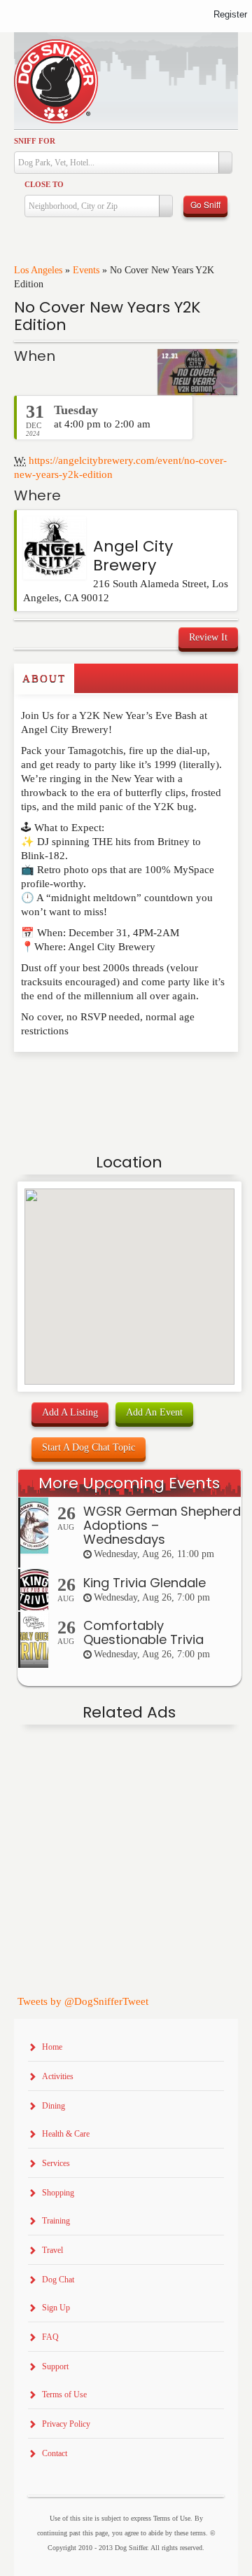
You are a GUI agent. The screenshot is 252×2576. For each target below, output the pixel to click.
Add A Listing (70, 1412)
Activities (58, 2076)
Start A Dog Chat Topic (89, 1447)
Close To (44, 184)
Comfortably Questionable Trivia (143, 1632)
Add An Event (154, 1412)
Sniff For (35, 141)
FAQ (50, 2337)
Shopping (58, 2193)
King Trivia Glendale (145, 1583)
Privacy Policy (66, 2424)
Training (56, 2221)
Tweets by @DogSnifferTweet (83, 2001)
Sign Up (56, 2308)
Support (55, 2366)
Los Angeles (38, 270)
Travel (52, 2250)
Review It (208, 637)
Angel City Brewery (133, 555)
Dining (54, 2106)
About (44, 678)
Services (56, 2163)
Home (52, 2047)
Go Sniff (205, 204)
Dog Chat (58, 2280)
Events (86, 270)
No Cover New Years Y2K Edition (107, 316)
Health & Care (66, 2134)
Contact (55, 2453)
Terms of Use (64, 2395)
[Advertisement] (96, 1080)
